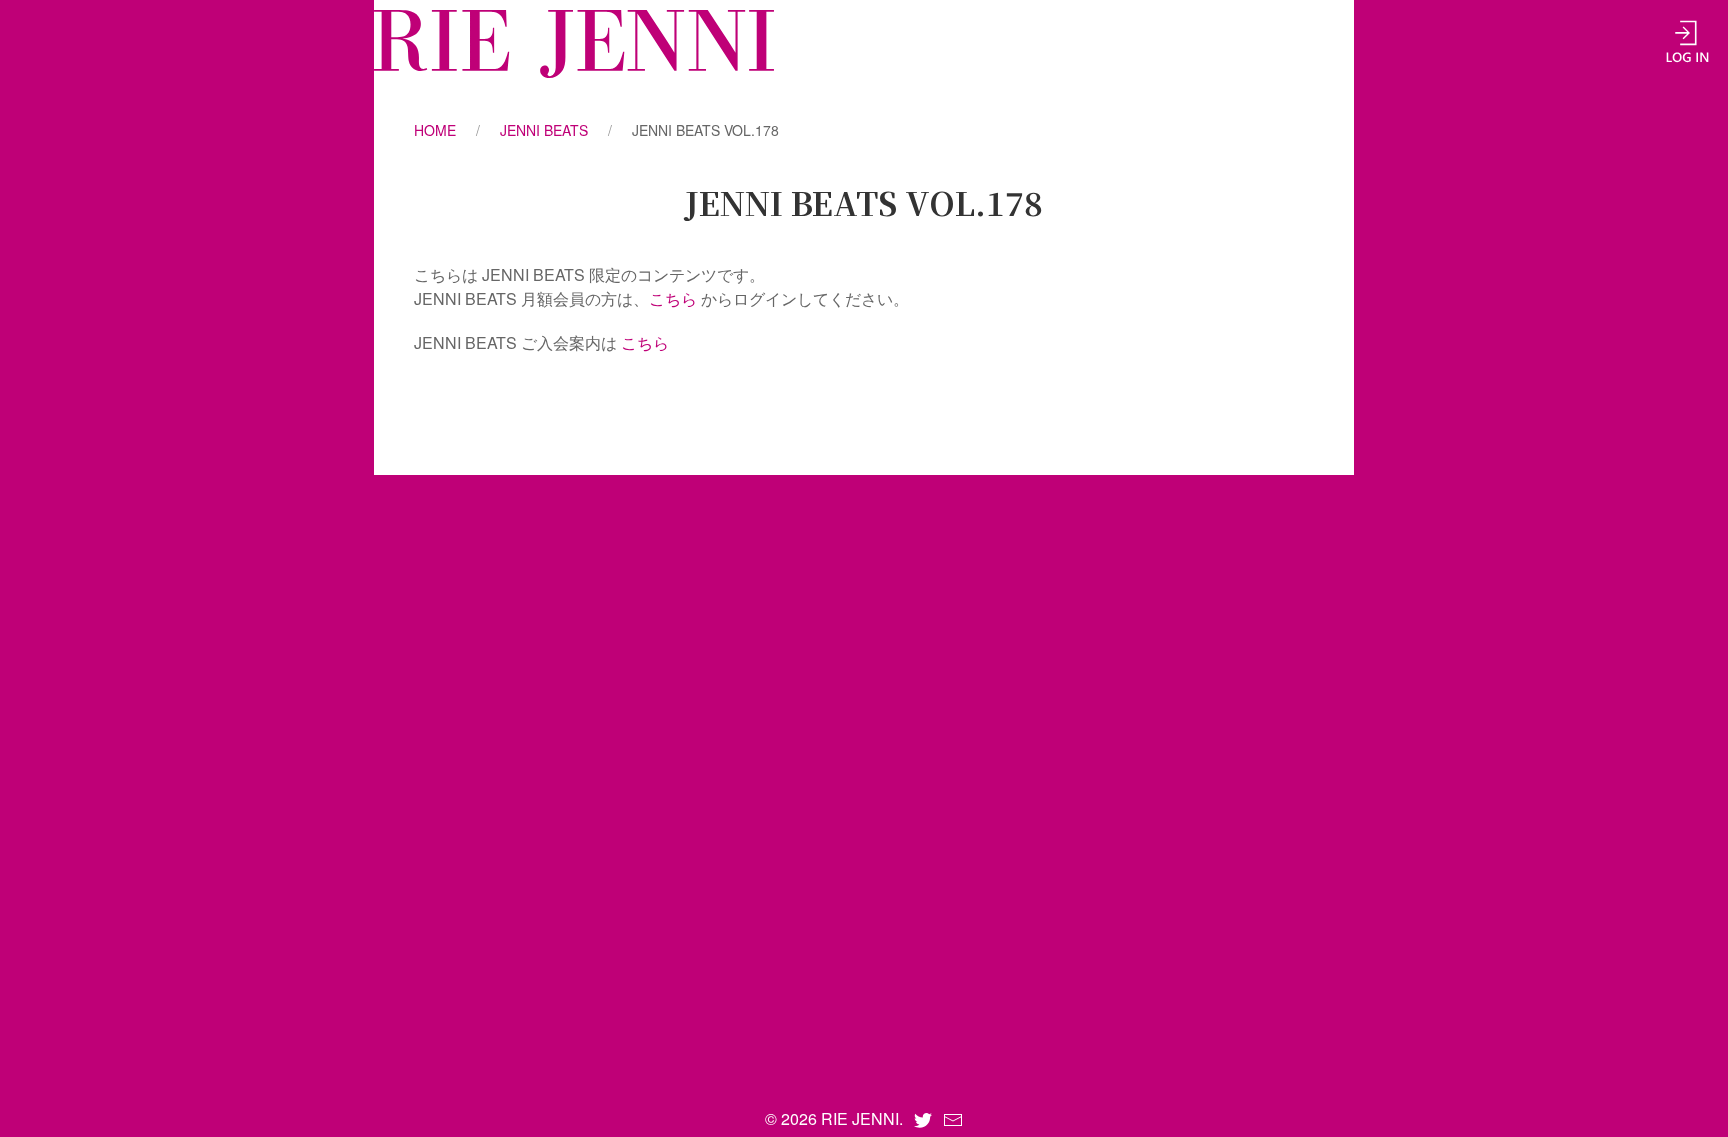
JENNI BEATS (544, 130)
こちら (673, 298)
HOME (435, 130)
